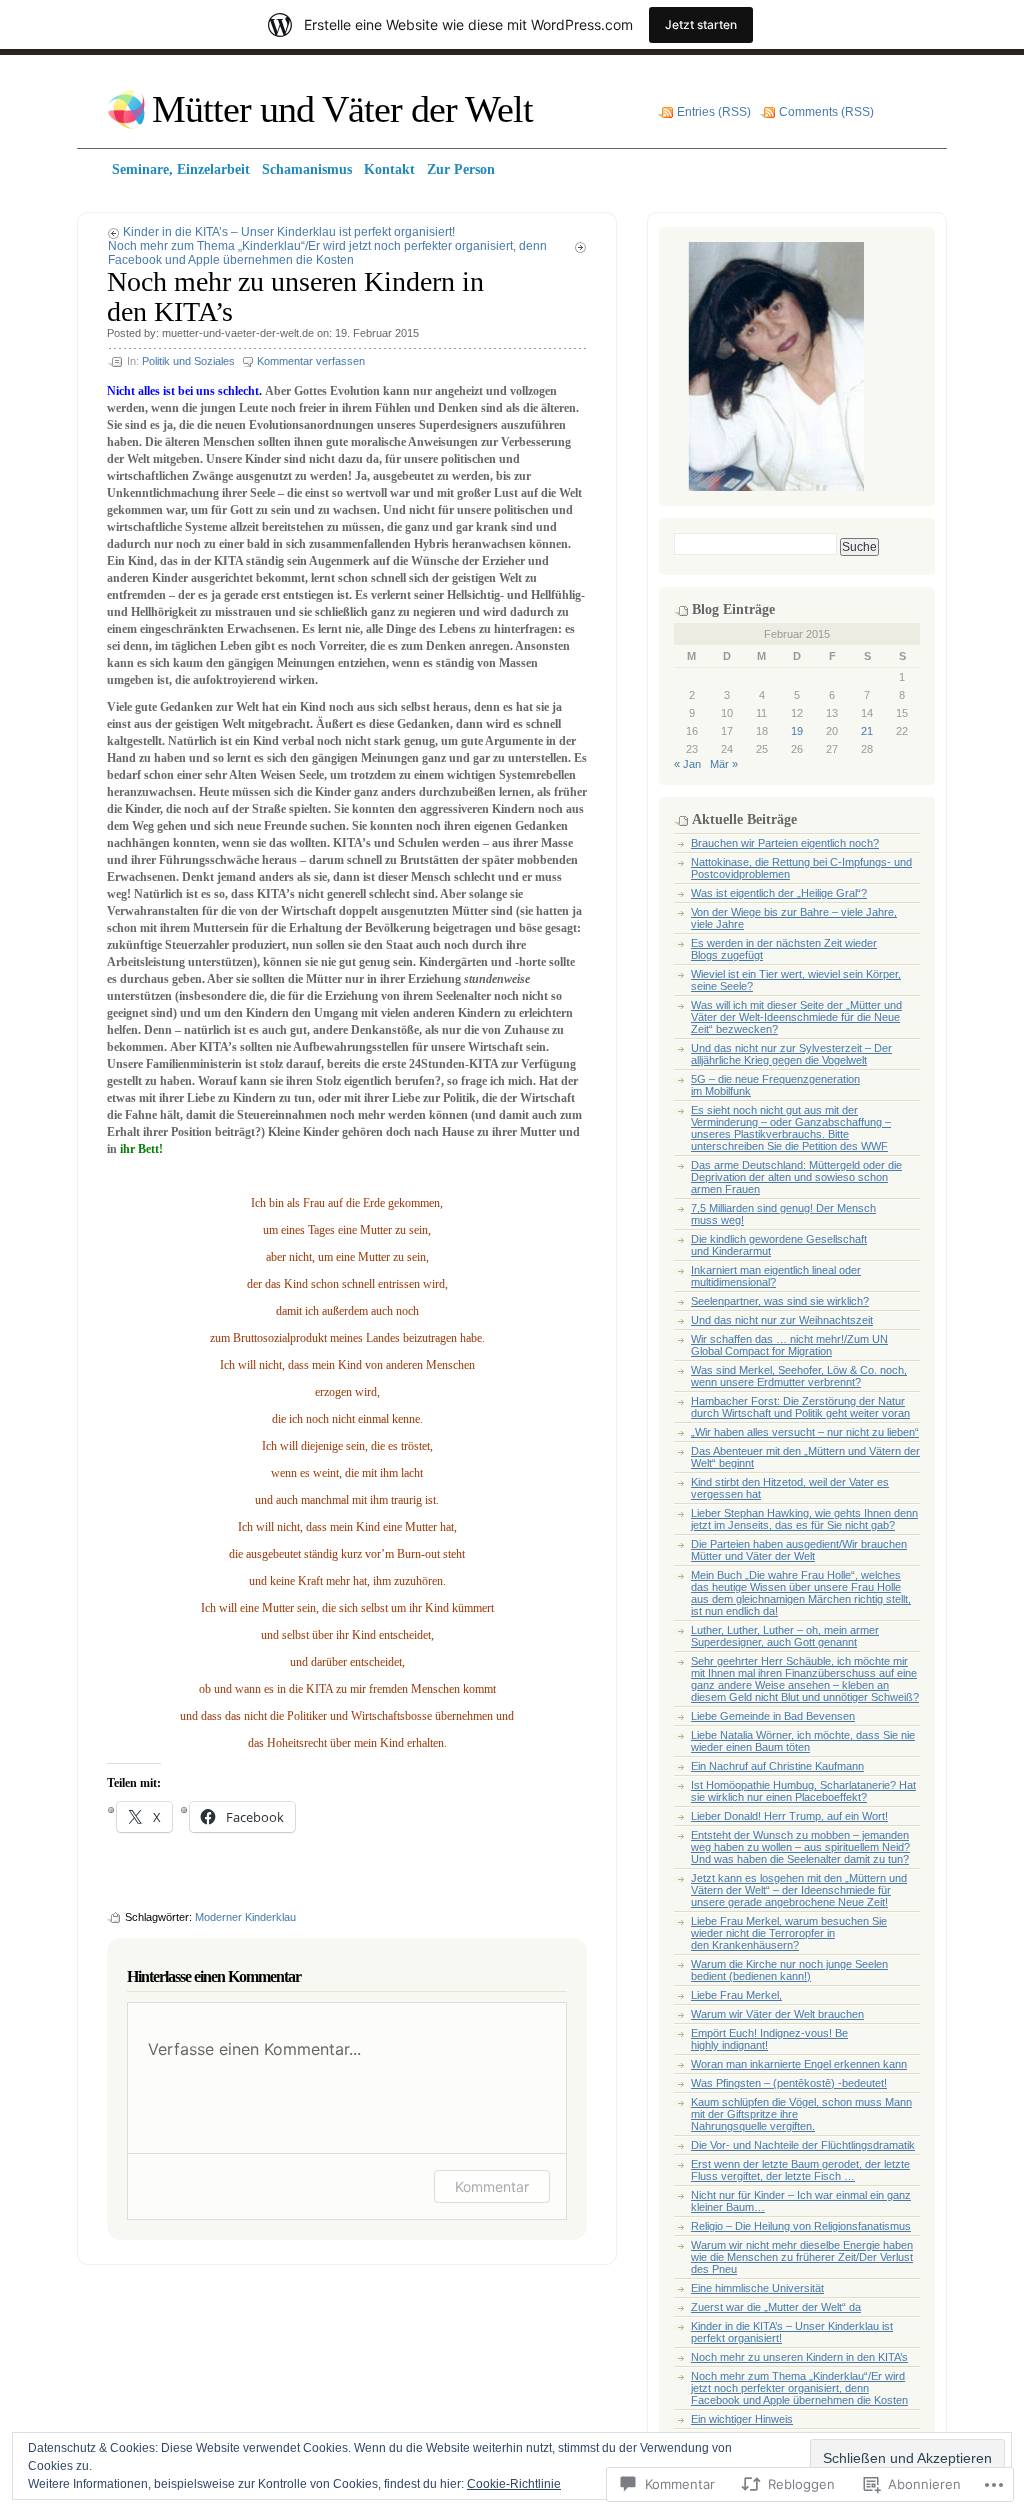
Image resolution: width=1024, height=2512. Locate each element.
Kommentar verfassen (311, 361)
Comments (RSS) (826, 112)
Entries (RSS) (714, 112)
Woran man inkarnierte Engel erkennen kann (799, 2064)
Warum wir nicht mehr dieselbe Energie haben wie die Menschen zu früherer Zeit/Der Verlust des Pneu (802, 2257)
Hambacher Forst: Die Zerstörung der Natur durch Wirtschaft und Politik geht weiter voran (800, 1407)
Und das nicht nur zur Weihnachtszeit (782, 1320)
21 (867, 731)
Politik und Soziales (188, 361)
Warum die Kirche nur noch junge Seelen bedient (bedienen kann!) (789, 1970)
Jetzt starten (701, 24)
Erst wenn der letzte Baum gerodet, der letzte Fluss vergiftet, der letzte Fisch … (800, 2170)
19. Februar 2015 (377, 333)
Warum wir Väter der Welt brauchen (777, 2014)
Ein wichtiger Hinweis (742, 2419)
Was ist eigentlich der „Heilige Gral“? (779, 893)
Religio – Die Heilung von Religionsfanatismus (801, 2226)
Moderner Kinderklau (245, 1917)
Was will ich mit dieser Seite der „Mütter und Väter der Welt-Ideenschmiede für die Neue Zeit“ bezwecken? (796, 1017)
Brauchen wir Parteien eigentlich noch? (785, 843)
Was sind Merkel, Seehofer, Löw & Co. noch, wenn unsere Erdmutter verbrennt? (799, 1376)
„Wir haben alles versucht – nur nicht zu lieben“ (805, 1432)
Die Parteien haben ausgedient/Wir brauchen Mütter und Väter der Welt (799, 1550)
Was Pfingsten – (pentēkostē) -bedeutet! (789, 2083)
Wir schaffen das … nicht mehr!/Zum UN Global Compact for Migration (789, 1345)
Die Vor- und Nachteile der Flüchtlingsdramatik (803, 2145)
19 (797, 731)
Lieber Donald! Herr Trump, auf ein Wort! (789, 1816)
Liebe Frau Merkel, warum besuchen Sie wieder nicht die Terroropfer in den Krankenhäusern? (789, 1933)
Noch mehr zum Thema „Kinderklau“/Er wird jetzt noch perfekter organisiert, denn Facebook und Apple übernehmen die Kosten (327, 253)
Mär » (724, 764)
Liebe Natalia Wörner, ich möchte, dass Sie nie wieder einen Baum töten (803, 1741)
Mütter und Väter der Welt (342, 109)
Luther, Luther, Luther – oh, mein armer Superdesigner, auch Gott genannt (785, 1636)
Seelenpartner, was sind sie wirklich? (780, 1301)
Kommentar (492, 2186)
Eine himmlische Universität (757, 2288)
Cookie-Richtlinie (514, 2484)
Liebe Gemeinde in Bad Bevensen (773, 1716)
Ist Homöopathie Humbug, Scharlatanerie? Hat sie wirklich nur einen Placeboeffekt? (803, 1791)
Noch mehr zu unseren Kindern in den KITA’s (799, 2357)
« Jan (687, 764)
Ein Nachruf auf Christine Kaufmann (777, 1766)
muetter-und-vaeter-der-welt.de (238, 333)
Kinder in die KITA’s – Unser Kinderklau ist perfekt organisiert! (289, 232)
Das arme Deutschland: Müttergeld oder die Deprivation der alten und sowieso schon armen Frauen (796, 1177)
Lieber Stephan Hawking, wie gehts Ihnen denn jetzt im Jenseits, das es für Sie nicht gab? (804, 1519)
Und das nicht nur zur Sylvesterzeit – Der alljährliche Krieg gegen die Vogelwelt (791, 1054)
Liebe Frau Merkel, (736, 1995)
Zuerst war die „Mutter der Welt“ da (776, 2307)
